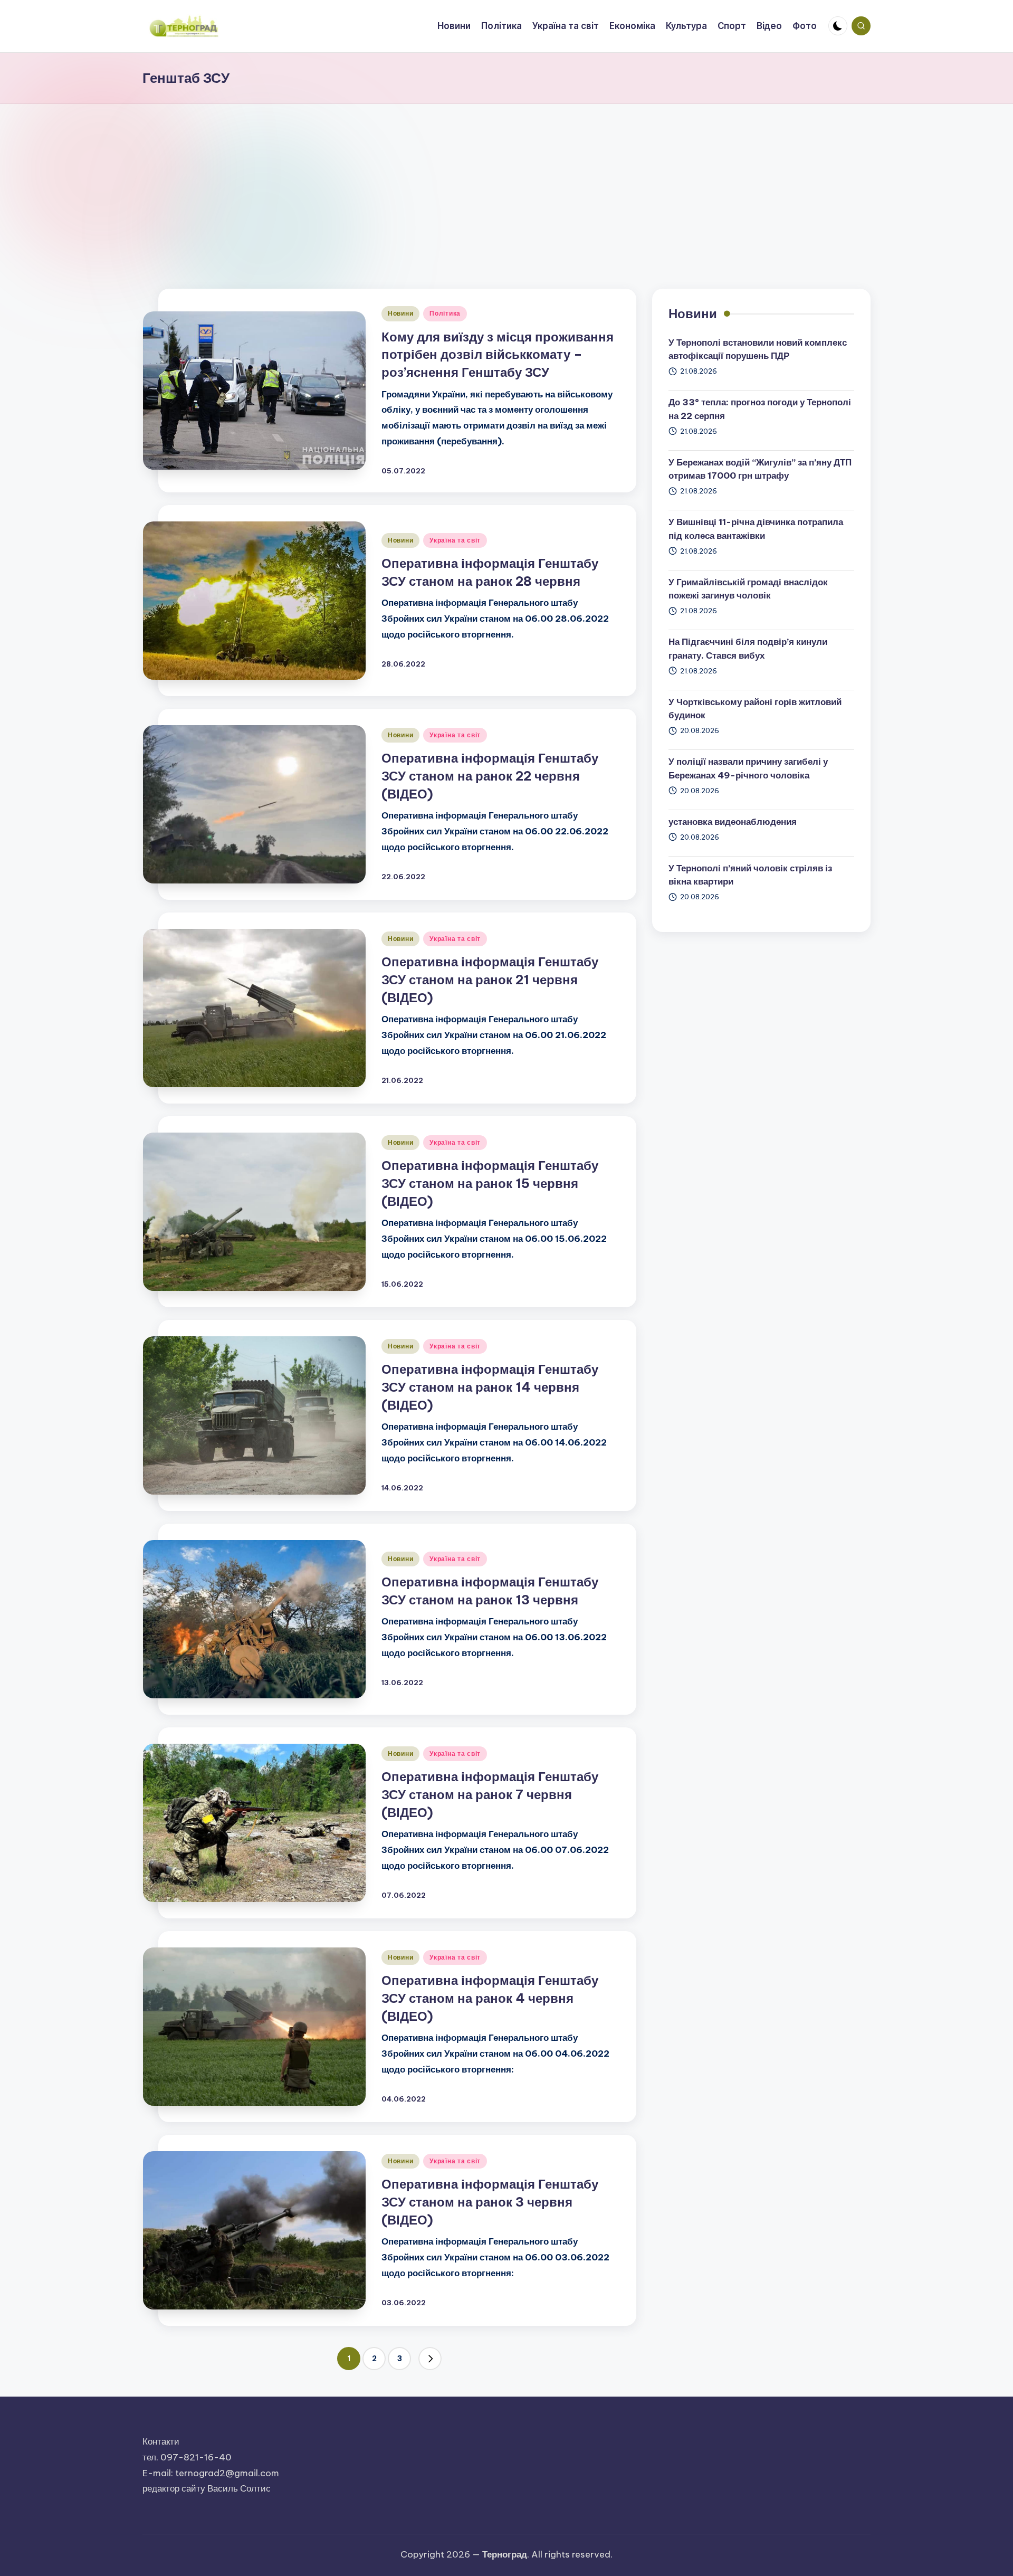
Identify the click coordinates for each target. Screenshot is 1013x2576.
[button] (430, 2359)
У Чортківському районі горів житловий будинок (755, 709)
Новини (400, 313)
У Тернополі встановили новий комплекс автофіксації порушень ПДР (758, 349)
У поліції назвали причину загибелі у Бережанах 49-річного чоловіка (748, 768)
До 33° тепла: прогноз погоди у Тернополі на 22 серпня (760, 409)
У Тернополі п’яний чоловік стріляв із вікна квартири (750, 875)
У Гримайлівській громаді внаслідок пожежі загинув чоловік (748, 589)
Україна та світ (455, 540)
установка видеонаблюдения (733, 822)
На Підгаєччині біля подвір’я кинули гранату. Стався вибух (748, 649)
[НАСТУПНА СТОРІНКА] (430, 2359)
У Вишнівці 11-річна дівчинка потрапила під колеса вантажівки (756, 529)
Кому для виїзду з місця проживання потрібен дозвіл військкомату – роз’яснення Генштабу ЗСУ (498, 354)
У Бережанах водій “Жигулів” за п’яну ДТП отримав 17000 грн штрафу (760, 469)
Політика (445, 313)
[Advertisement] (506, 183)
